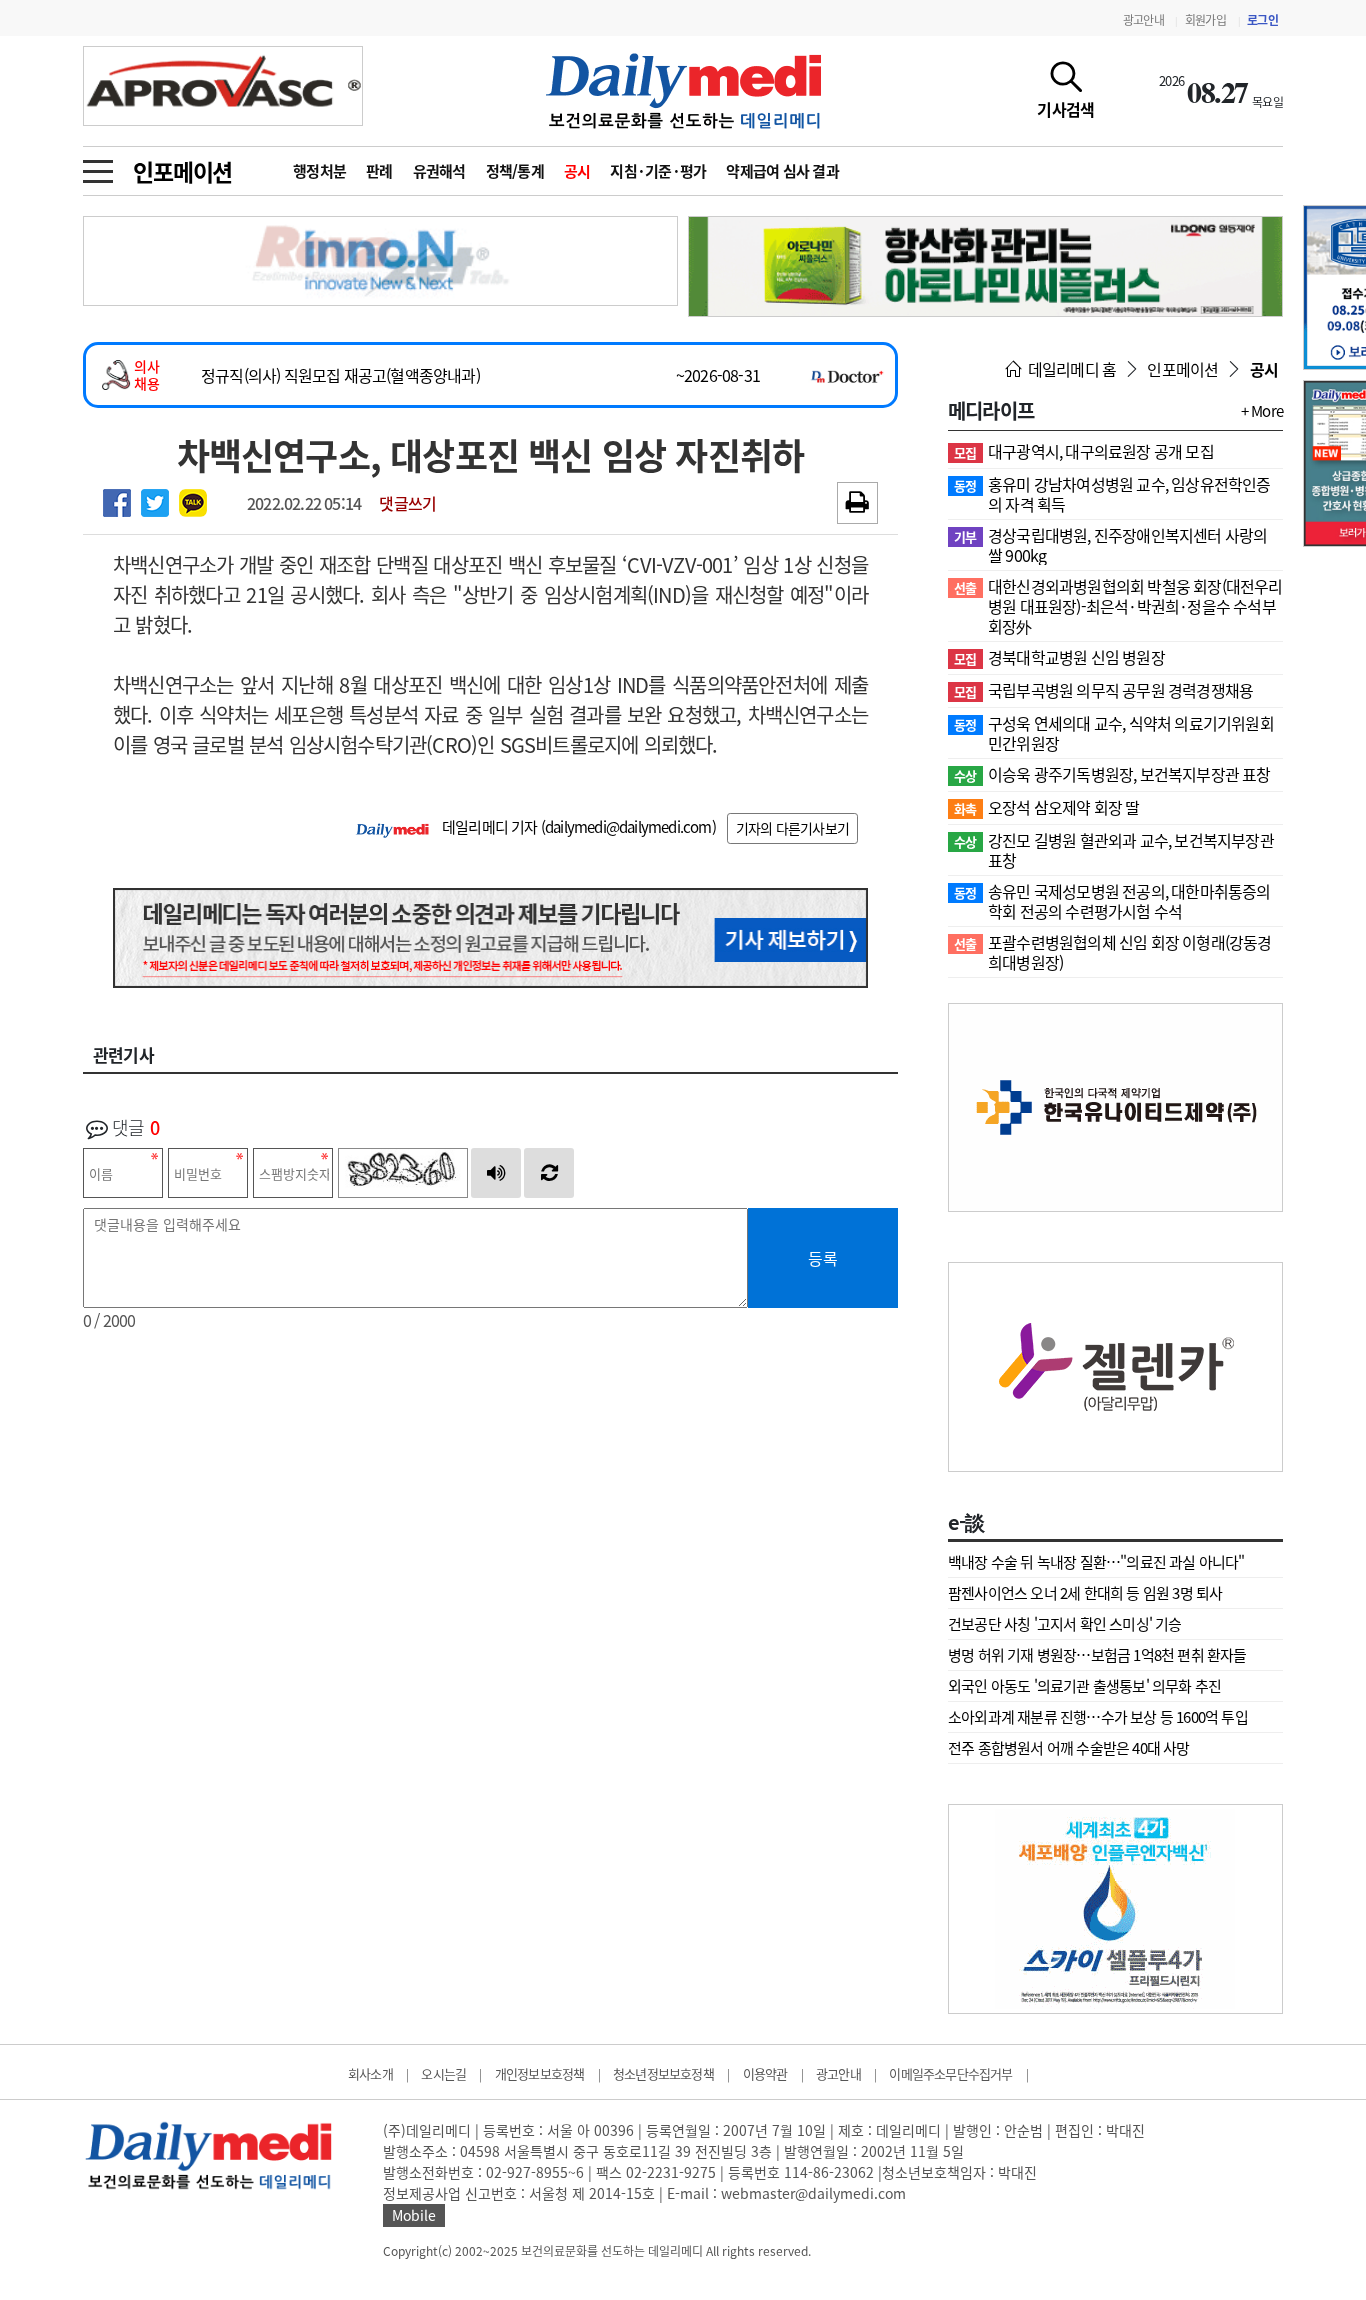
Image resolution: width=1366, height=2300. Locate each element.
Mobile (414, 2215)
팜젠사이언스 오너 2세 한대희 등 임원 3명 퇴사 (1085, 1593)
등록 (823, 1258)
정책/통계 (515, 171)
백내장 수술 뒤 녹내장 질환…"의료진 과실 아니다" (1096, 1562)
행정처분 (319, 171)
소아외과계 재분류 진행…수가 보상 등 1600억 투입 (1098, 1717)
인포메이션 (182, 171)
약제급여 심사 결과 (782, 171)
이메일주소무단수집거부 (950, 2073)
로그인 (1262, 20)
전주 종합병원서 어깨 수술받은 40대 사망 (1069, 1748)
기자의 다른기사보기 (792, 828)
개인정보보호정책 (540, 2073)
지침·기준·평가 (658, 171)
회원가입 (1205, 20)
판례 (379, 171)
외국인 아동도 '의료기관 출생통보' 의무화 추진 (1084, 1686)
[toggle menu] (98, 166)
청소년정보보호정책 (663, 2073)
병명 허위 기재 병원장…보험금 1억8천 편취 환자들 (1097, 1655)
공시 (577, 171)
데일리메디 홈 (1070, 369)
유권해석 (439, 171)
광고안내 (1143, 20)
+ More (1262, 411)
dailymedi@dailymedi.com (628, 827)
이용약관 (765, 2073)
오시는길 (443, 2073)
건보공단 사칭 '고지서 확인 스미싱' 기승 (1065, 1624)
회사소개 (370, 2073)
